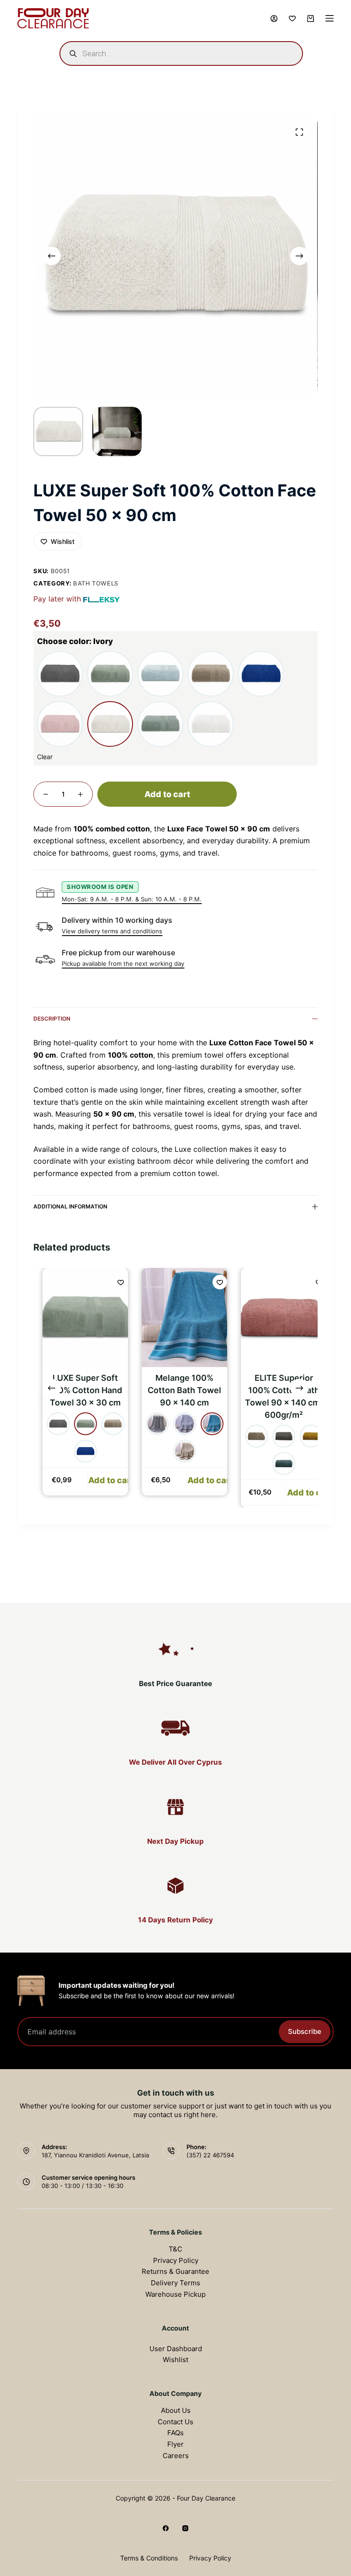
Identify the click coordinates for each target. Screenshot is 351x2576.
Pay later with (57, 599)
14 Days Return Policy (175, 1920)
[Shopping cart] (311, 19)
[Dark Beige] (250, 1436)
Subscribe (305, 2031)
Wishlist (175, 2360)
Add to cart (167, 794)
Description (52, 1019)
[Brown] (178, 1451)
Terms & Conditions (149, 2558)
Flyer (175, 2444)
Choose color (75, 641)
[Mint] (160, 724)
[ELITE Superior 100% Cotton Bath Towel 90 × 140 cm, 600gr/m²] (278, 1317)
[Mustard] (305, 1436)
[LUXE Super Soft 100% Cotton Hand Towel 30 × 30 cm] (79, 1317)
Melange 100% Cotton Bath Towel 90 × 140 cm (178, 1390)
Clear (45, 757)
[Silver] (211, 674)
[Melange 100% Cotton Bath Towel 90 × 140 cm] (178, 1317)
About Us (176, 2410)
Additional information (70, 1206)
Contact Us (175, 2422)
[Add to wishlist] (115, 1282)
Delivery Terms (175, 2283)
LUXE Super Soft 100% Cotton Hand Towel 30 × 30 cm (79, 1390)
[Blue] (261, 674)
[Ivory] (110, 724)
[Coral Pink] (60, 724)
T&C (175, 2249)
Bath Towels (96, 583)
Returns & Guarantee (175, 2271)
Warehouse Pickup (175, 2294)
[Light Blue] (160, 674)
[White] (211, 724)
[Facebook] (166, 2528)
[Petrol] (206, 1424)
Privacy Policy (176, 2260)
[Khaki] (110, 674)
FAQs (175, 2433)
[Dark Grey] (151, 1424)
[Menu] (330, 18)
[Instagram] (185, 2528)
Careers (176, 2456)
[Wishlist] (292, 19)
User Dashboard (176, 2349)
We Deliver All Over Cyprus (175, 1762)
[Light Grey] (178, 1424)
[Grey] (60, 674)
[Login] (274, 19)
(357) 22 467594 (210, 2155)
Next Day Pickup (175, 1841)
